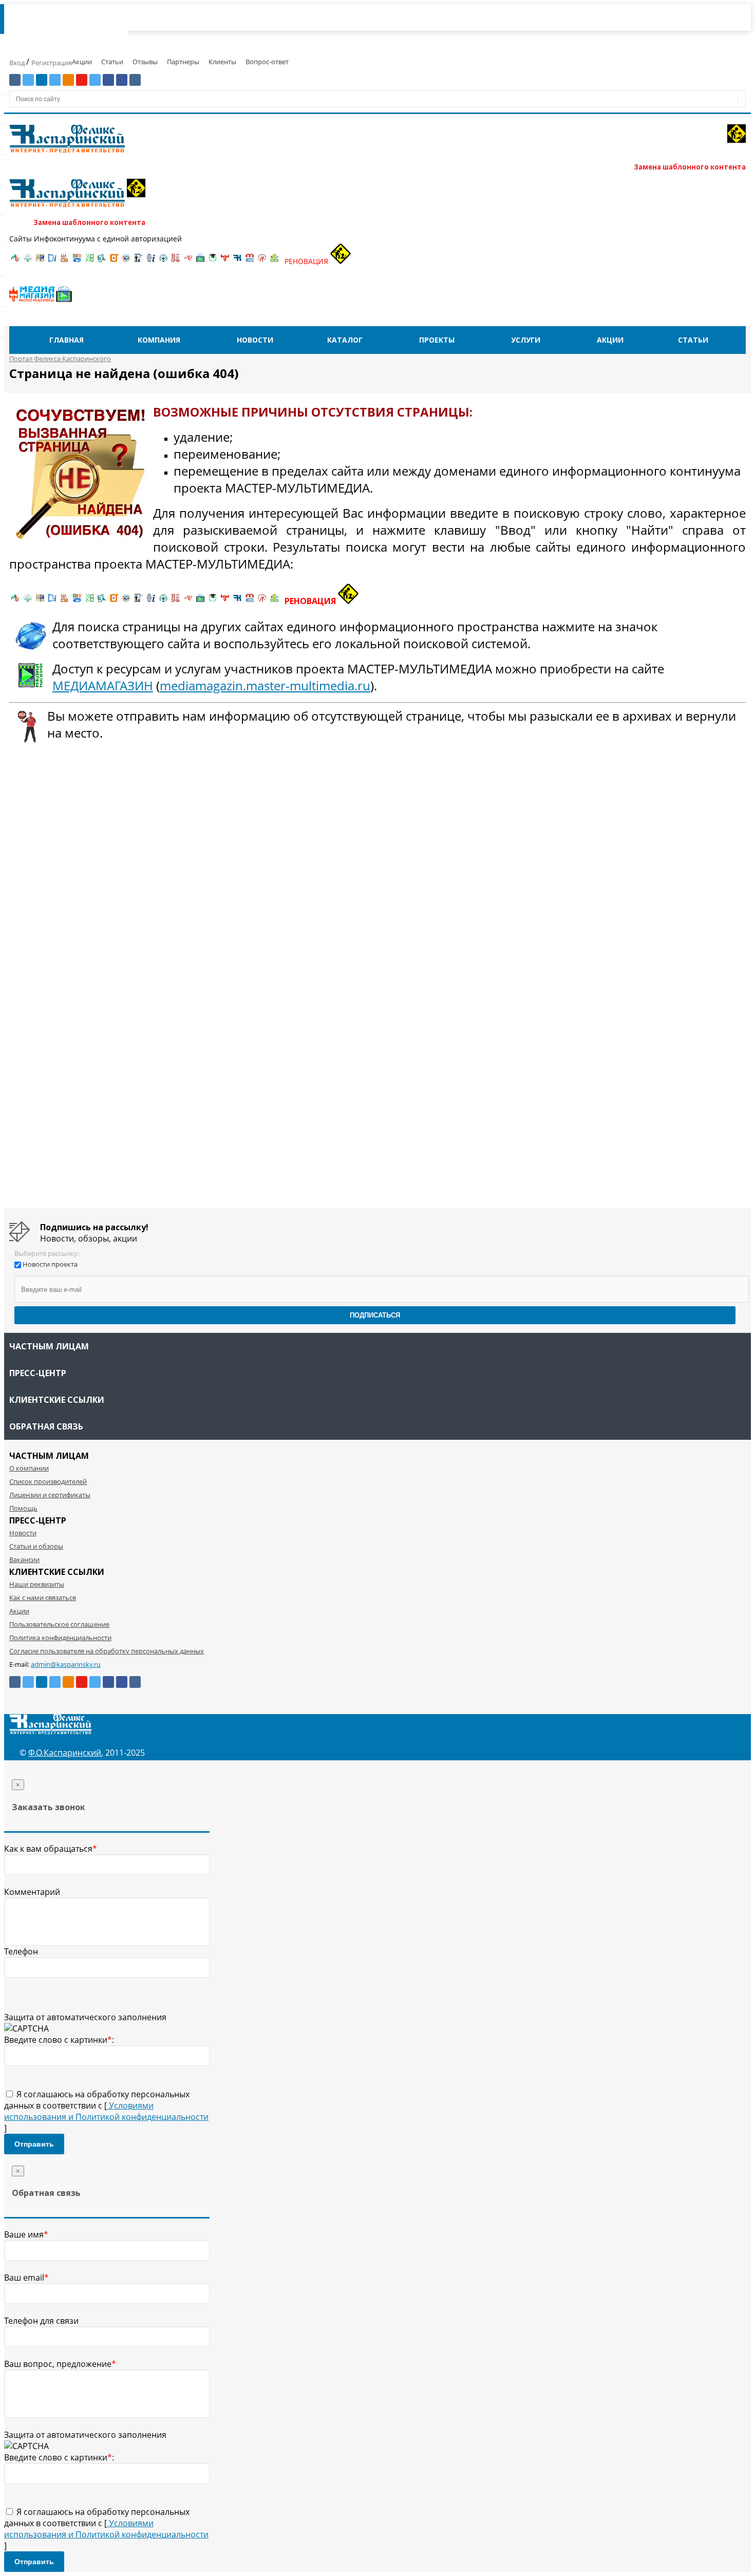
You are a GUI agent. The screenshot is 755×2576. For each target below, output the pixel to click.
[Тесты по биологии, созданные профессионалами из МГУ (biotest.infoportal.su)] (274, 261)
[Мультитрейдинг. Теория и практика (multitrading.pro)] (15, 261)
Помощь (23, 1508)
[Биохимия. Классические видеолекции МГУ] (65, 261)
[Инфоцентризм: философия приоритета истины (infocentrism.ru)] (151, 261)
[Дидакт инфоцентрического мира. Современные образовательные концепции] (126, 261)
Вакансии (24, 1559)
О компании (29, 1468)
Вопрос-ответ (267, 62)
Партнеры (183, 62)
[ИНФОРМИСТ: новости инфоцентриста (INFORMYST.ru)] (40, 261)
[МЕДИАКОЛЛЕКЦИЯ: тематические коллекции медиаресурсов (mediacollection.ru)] (176, 261)
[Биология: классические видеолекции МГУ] (89, 261)
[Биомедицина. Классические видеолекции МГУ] (102, 261)
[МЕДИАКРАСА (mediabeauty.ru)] (188, 261)
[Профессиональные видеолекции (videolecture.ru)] (139, 261)
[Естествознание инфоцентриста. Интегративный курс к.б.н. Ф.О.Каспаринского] (28, 261)
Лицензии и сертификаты (50, 1495)
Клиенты (222, 62)
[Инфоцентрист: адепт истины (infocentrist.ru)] (163, 261)
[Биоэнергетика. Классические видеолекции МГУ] (77, 261)
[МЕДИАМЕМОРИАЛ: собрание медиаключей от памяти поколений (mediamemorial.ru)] (262, 261)
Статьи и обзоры (36, 1546)
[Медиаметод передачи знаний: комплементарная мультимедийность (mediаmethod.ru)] (250, 261)
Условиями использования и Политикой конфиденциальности (106, 2111)
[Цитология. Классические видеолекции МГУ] (114, 261)
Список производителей (48, 1481)
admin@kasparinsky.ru (66, 1664)
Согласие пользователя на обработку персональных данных (107, 1651)
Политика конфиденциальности (60, 1638)
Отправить (34, 2144)
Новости (255, 340)
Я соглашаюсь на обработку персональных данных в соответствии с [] (106, 2111)
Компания (159, 340)
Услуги (526, 340)
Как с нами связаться (43, 1597)
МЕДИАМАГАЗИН (103, 685)
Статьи (112, 62)
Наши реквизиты (37, 1584)
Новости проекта (50, 1264)
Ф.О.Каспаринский (65, 1753)
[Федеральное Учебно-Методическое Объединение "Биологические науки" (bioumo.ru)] (213, 261)
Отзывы (145, 62)
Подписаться (375, 1315)
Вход (18, 63)
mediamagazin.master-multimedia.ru (265, 685)
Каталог (345, 340)
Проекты (437, 340)
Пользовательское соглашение (59, 1624)
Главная (67, 340)
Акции (82, 62)
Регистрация (52, 63)
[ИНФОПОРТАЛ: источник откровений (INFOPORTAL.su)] (52, 261)
